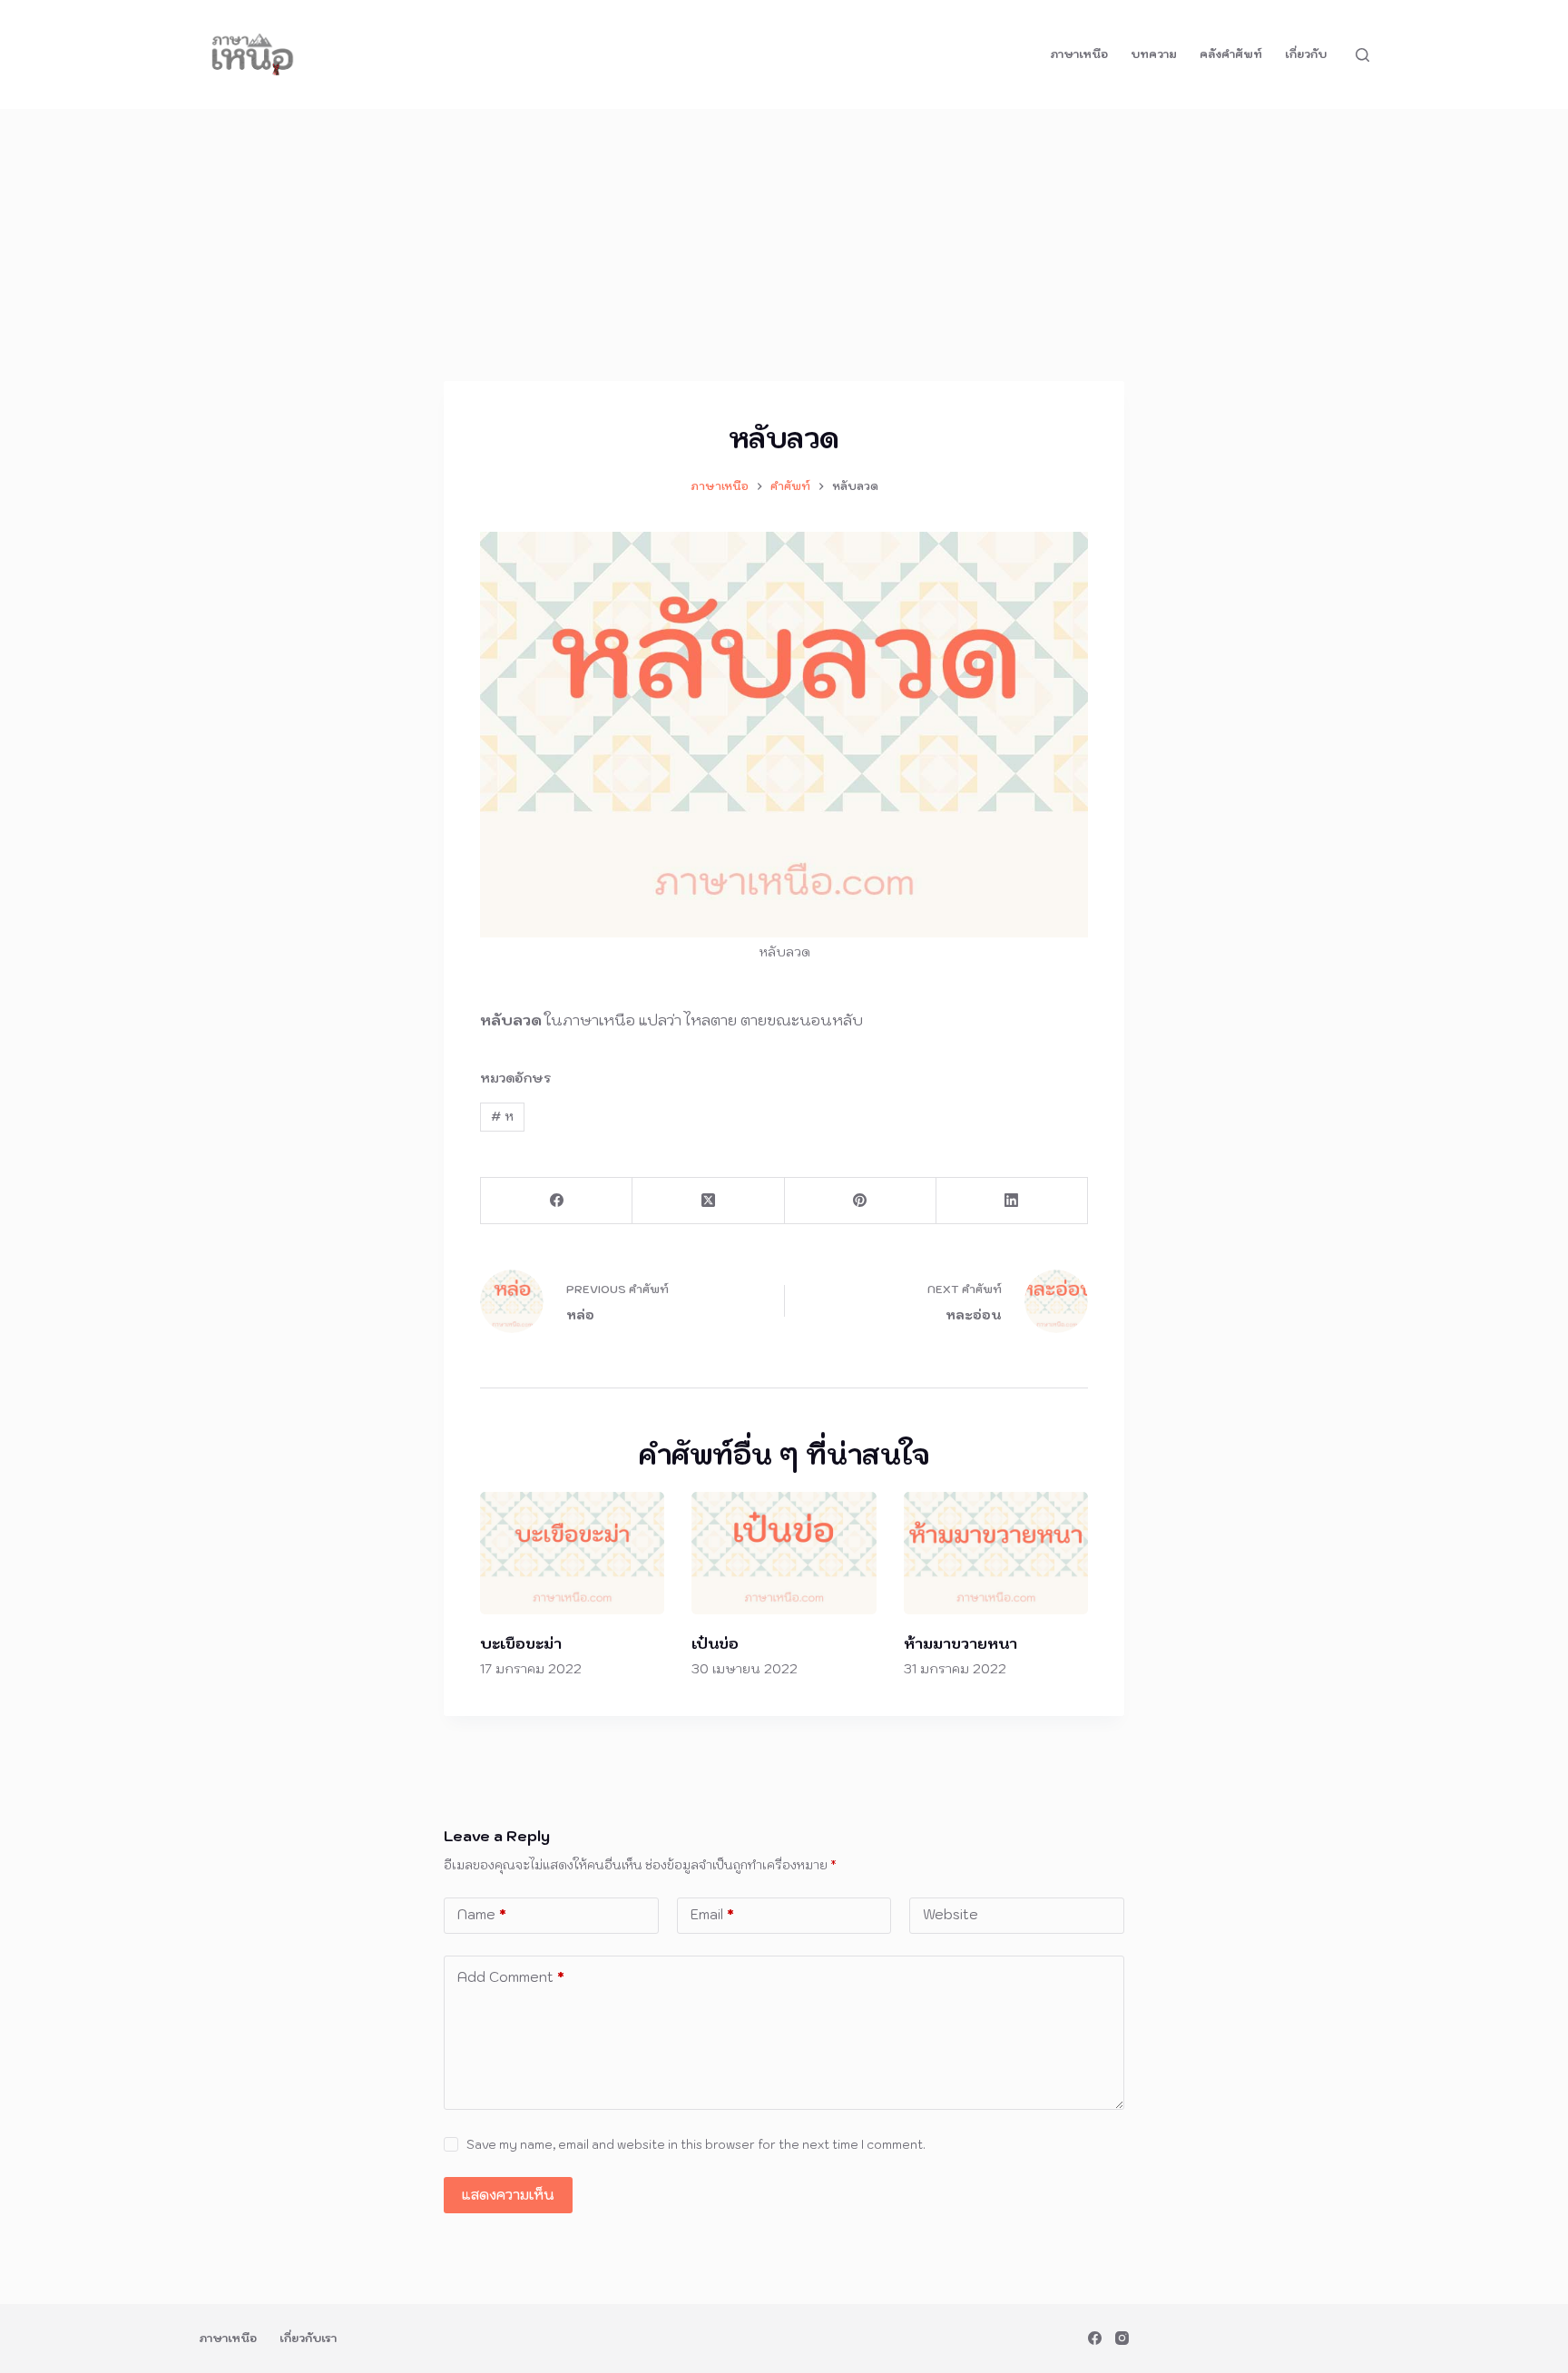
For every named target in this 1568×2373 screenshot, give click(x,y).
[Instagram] (1122, 2338)
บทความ (1154, 54)
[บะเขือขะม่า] (572, 1554)
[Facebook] (557, 1201)
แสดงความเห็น (508, 2195)
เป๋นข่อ (715, 1643)
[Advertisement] (784, 245)
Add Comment (511, 1977)
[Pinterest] (861, 1201)
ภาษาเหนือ (1079, 54)
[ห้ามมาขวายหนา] (996, 1554)
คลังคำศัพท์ (1231, 54)
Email (712, 1914)
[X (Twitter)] (708, 1201)
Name (482, 1914)
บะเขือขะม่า (521, 1643)
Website (951, 1914)
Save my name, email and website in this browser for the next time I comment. (696, 2145)
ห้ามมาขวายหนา (960, 1643)
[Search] (1362, 55)
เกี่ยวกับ (1306, 54)
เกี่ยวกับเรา (308, 2338)
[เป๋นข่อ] (784, 1554)
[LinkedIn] (1012, 1201)
